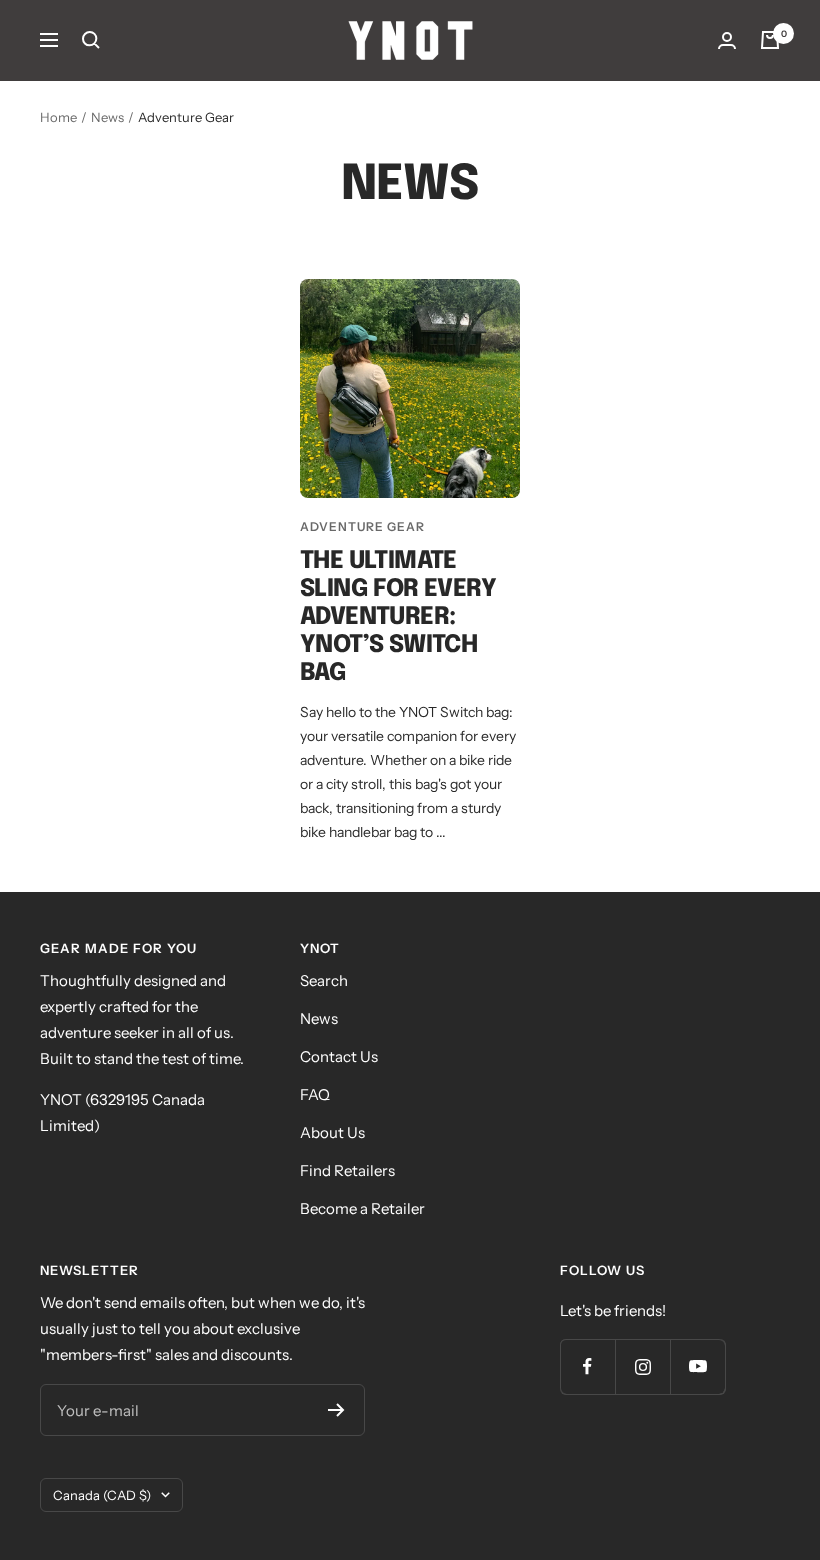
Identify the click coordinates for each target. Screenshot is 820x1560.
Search (324, 980)
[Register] (336, 1410)
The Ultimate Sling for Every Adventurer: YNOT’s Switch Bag (398, 617)
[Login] (727, 40)
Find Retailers (347, 1170)
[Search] (91, 40)
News (107, 117)
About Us (332, 1132)
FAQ (315, 1094)
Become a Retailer (362, 1208)
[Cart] (770, 40)
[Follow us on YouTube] (697, 1366)
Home (58, 117)
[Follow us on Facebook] (587, 1366)
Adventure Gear (362, 526)
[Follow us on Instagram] (642, 1366)
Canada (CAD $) (102, 1495)
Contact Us (339, 1056)
